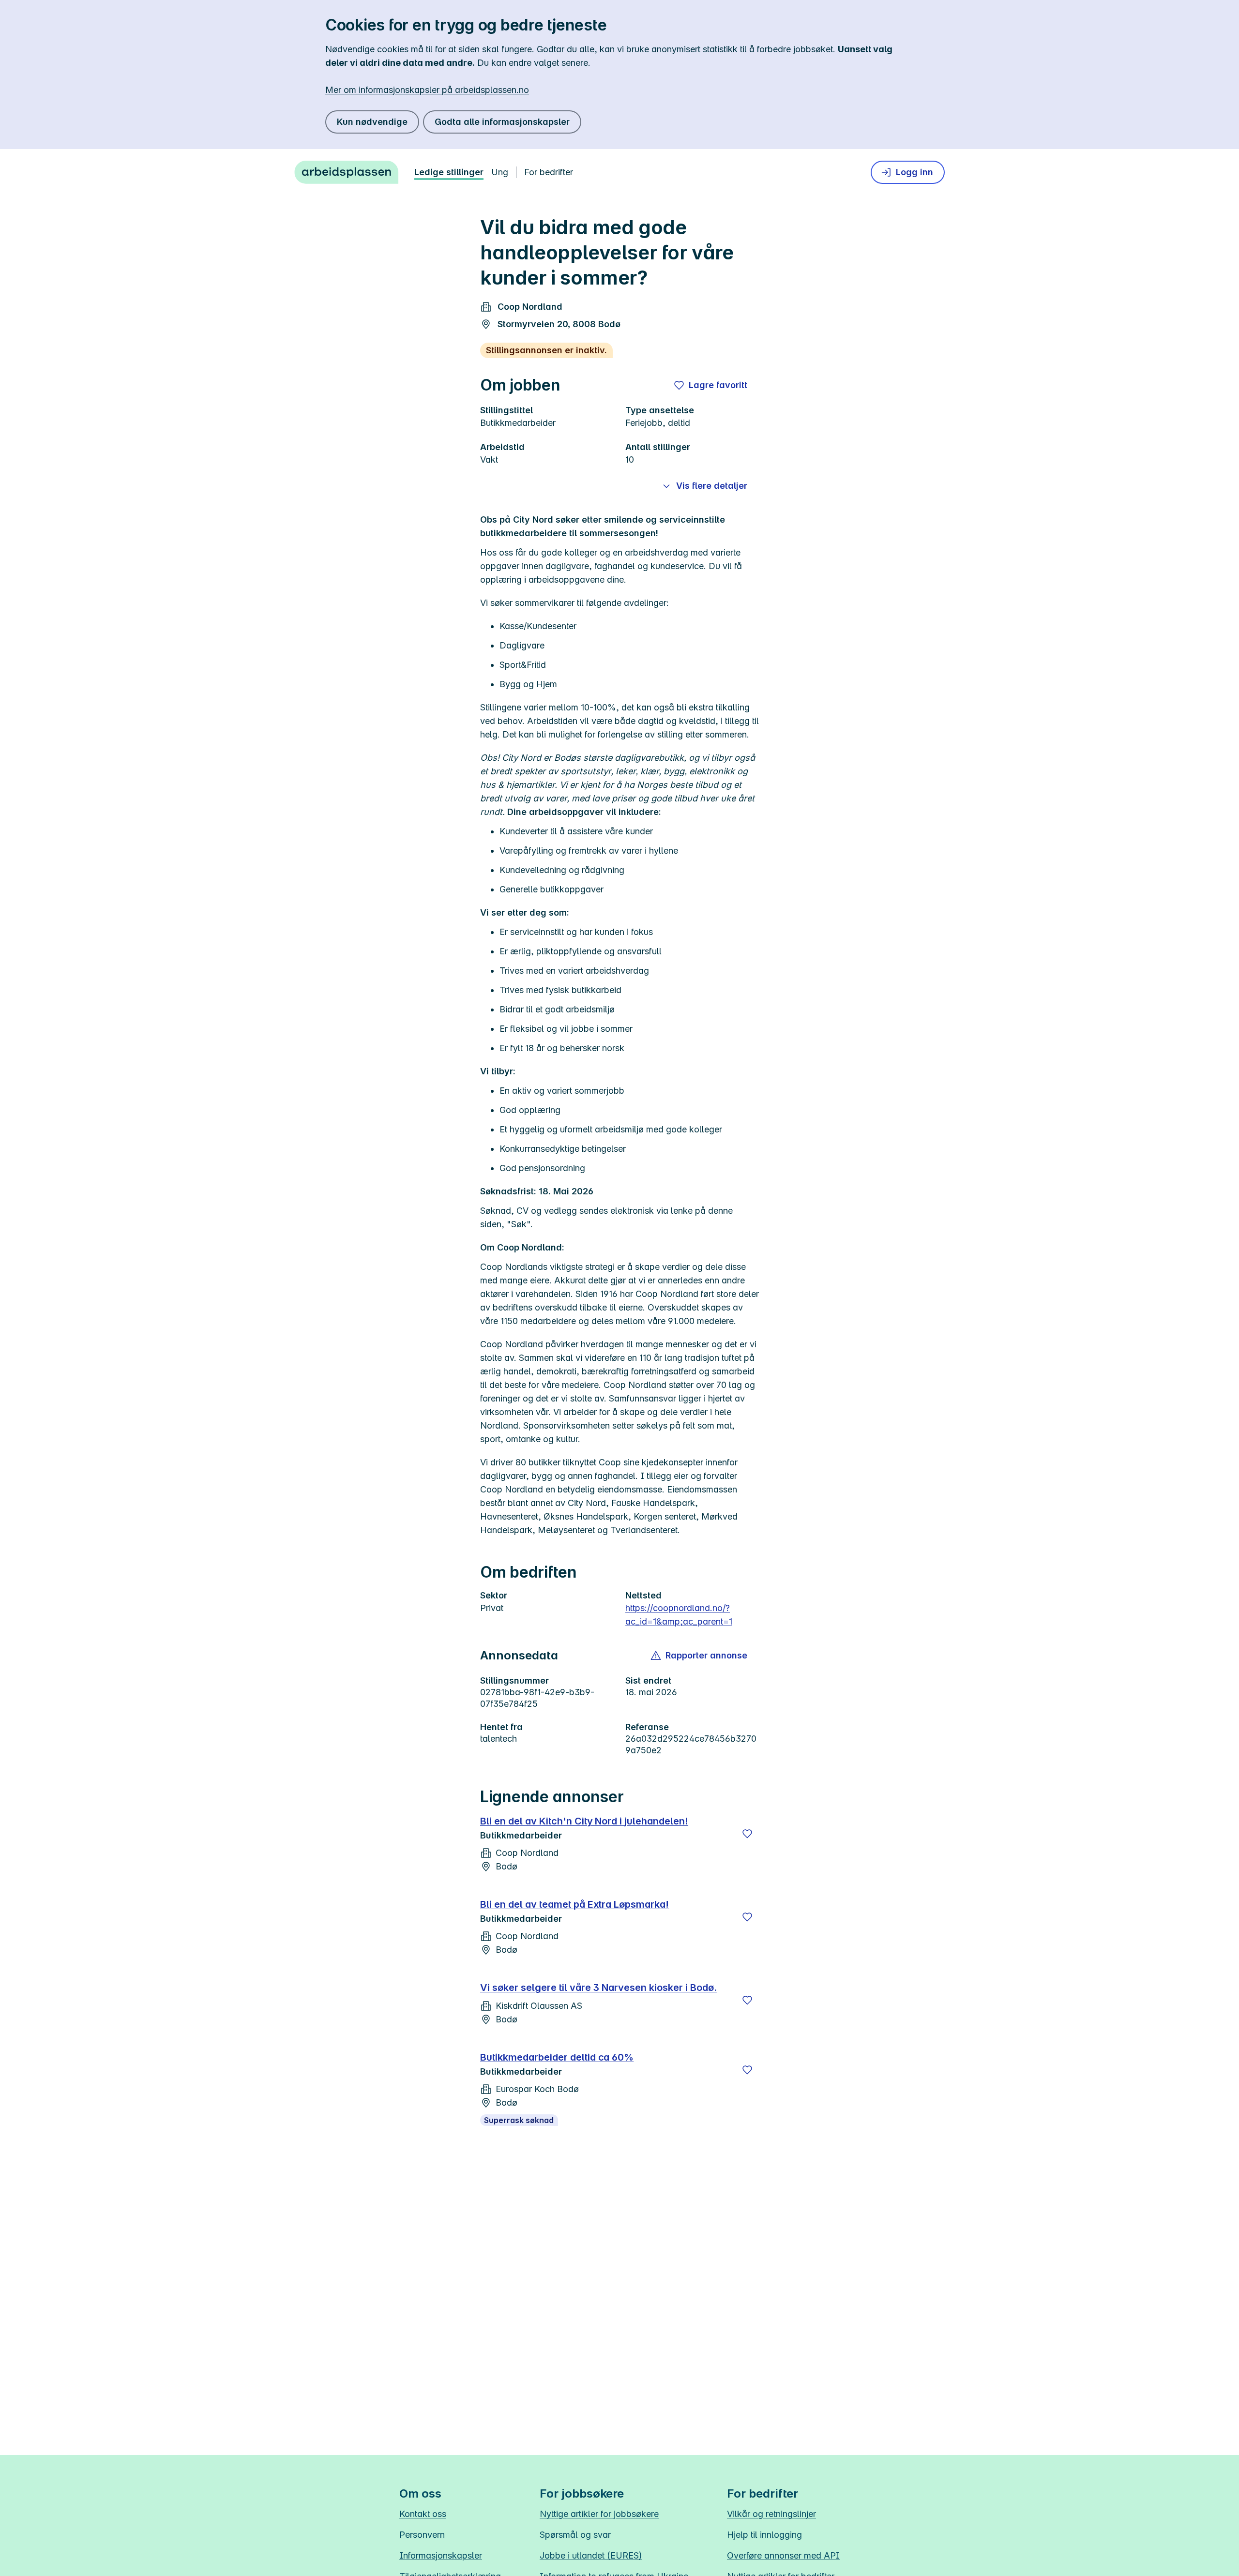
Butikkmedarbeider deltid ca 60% (557, 2057)
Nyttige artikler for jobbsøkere (599, 2514)
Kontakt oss (423, 2514)
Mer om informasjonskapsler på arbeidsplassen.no (427, 90)
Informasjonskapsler (441, 2555)
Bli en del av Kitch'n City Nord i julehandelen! (584, 1821)
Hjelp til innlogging (764, 2535)
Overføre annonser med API (783, 2555)
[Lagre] (747, 1834)
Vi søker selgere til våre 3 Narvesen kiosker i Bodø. (598, 1988)
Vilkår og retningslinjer (771, 2514)
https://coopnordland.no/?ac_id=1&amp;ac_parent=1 (679, 1615)
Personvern (422, 2535)
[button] (700, 1656)
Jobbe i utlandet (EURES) (591, 2555)
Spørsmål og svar (575, 2535)
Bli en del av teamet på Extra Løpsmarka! (574, 1904)
